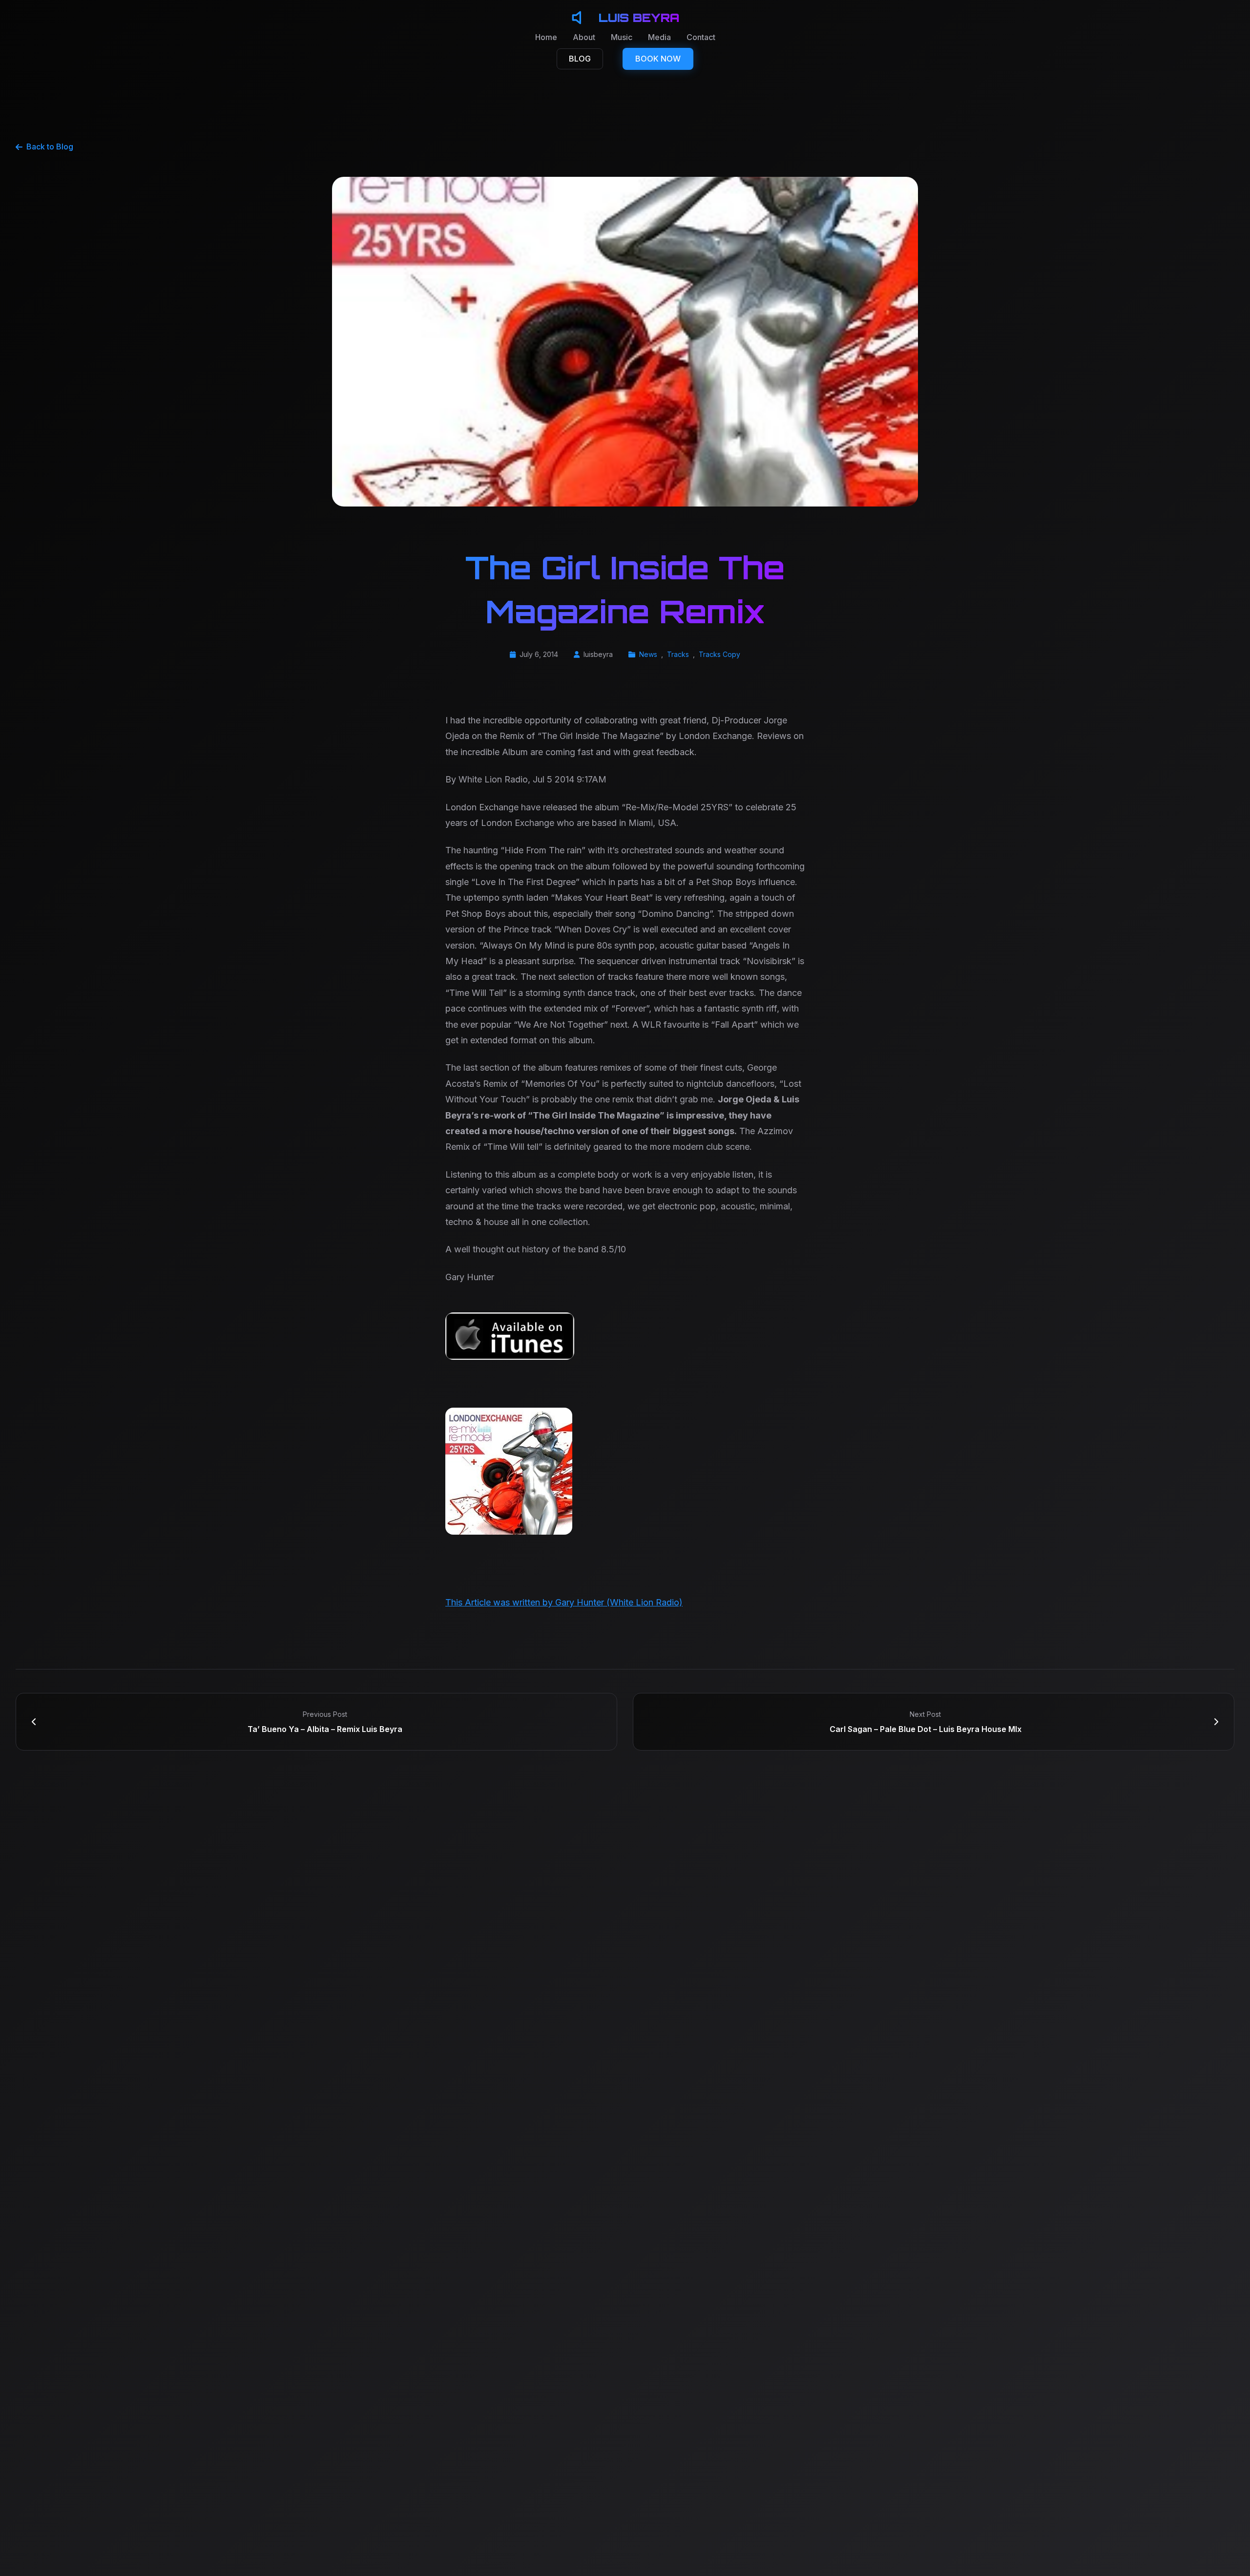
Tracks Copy (719, 654)
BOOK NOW (658, 59)
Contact (701, 37)
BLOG (580, 59)
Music (622, 37)
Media (659, 37)
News (648, 654)
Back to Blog (50, 147)
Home (546, 37)
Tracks (678, 654)
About (584, 37)
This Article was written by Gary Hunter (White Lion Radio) (564, 1602)
